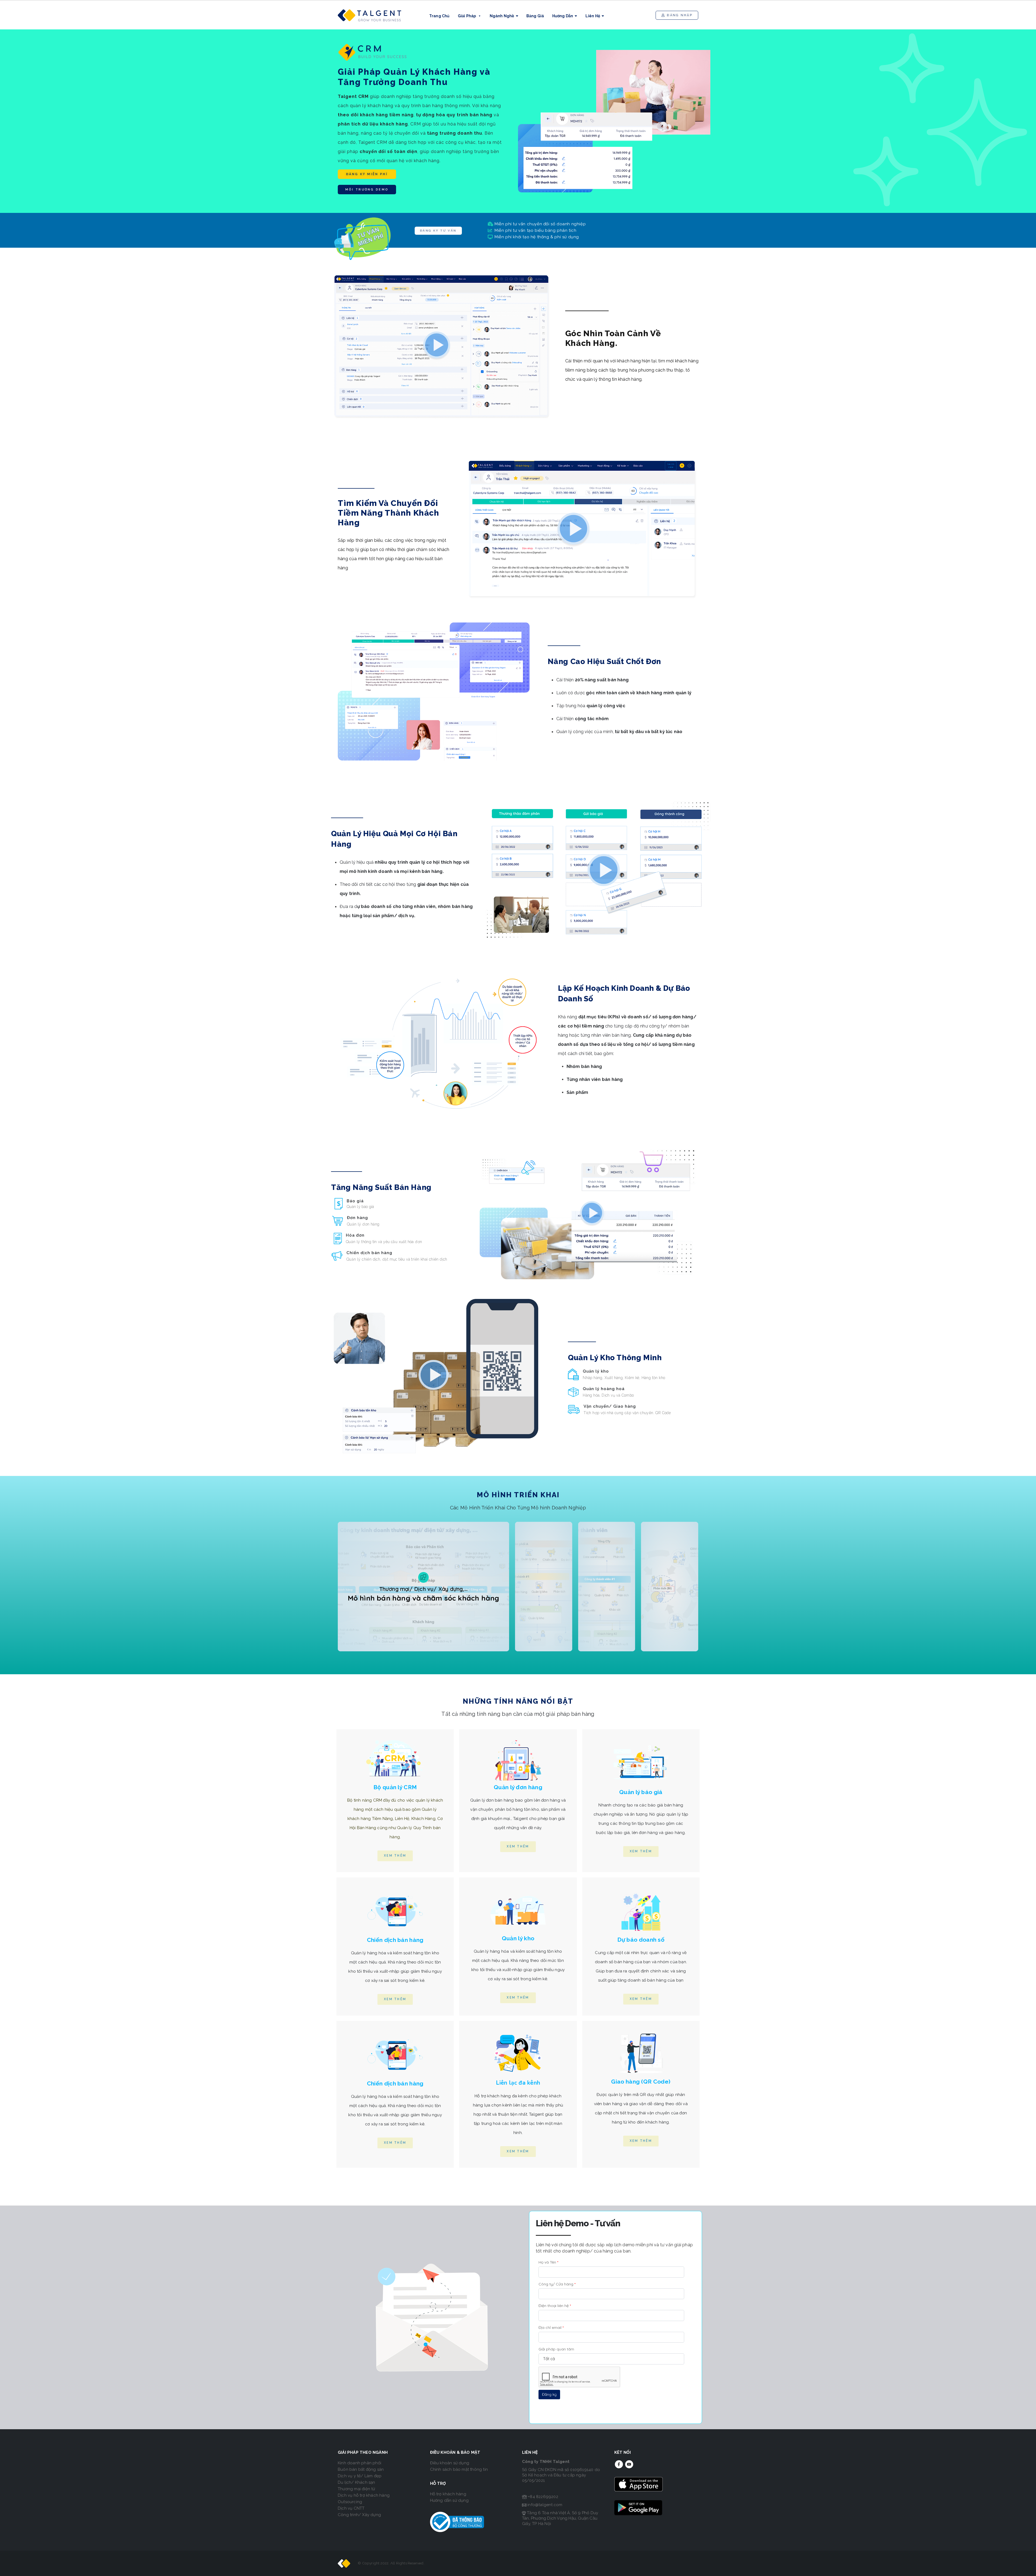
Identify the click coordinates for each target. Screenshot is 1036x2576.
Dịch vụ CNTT (351, 2508)
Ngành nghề (502, 16)
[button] (677, 15)
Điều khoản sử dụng (450, 2463)
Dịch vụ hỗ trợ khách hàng (364, 2495)
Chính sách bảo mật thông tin (459, 2469)
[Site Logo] (370, 15)
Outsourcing (350, 2502)
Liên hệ (593, 16)
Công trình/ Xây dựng (359, 2515)
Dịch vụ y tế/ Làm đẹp (360, 2476)
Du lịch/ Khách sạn (357, 2482)
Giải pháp (467, 16)
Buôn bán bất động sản (361, 2469)
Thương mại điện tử (357, 2489)
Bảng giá (535, 16)
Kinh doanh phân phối (359, 2463)
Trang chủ (439, 16)
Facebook (619, 2464)
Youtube (629, 2464)
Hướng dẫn (563, 16)
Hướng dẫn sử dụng (449, 2500)
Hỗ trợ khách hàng (448, 2494)
